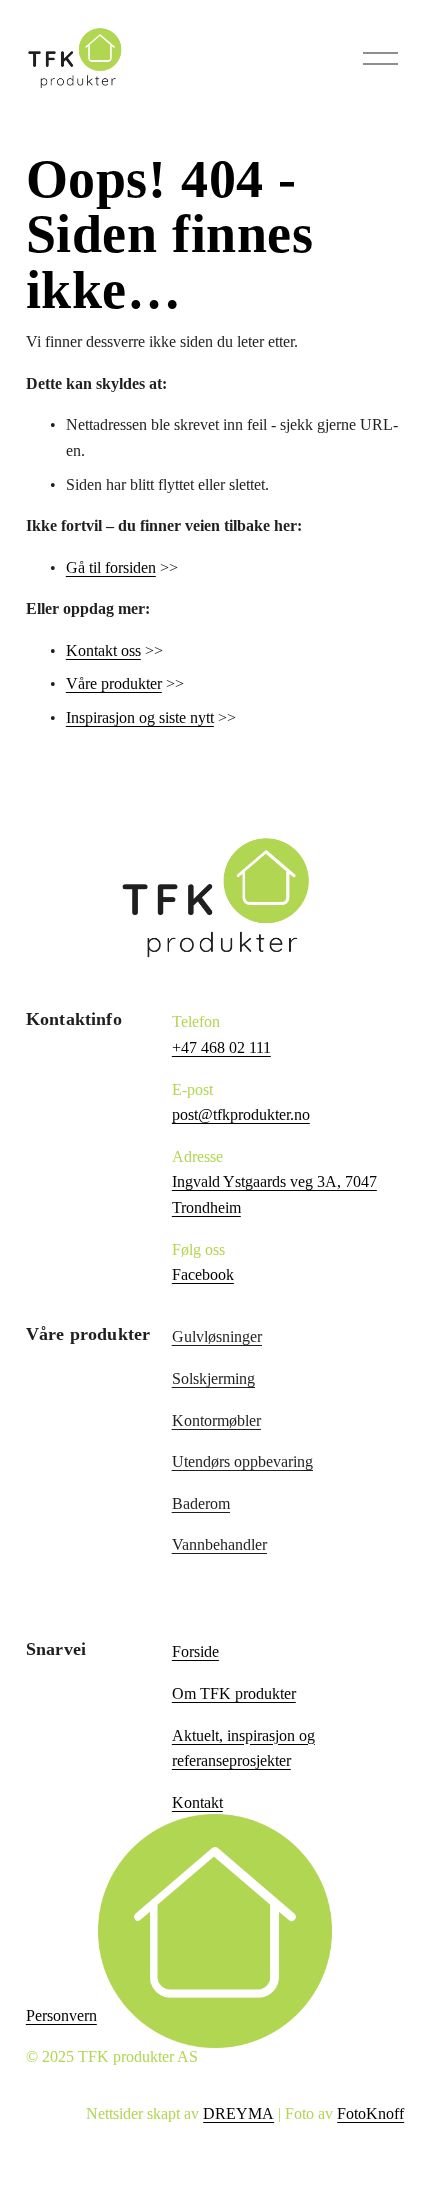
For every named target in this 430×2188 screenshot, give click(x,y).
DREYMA (238, 2113)
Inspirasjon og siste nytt (140, 717)
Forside (195, 1651)
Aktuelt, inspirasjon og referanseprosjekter (243, 1748)
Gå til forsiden (111, 567)
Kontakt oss (103, 650)
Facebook (203, 1274)
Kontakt (197, 1802)
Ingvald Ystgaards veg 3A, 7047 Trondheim (274, 1194)
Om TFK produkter (234, 1693)
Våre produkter (114, 683)
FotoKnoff (370, 2113)
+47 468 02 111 (221, 1047)
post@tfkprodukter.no (241, 1114)
